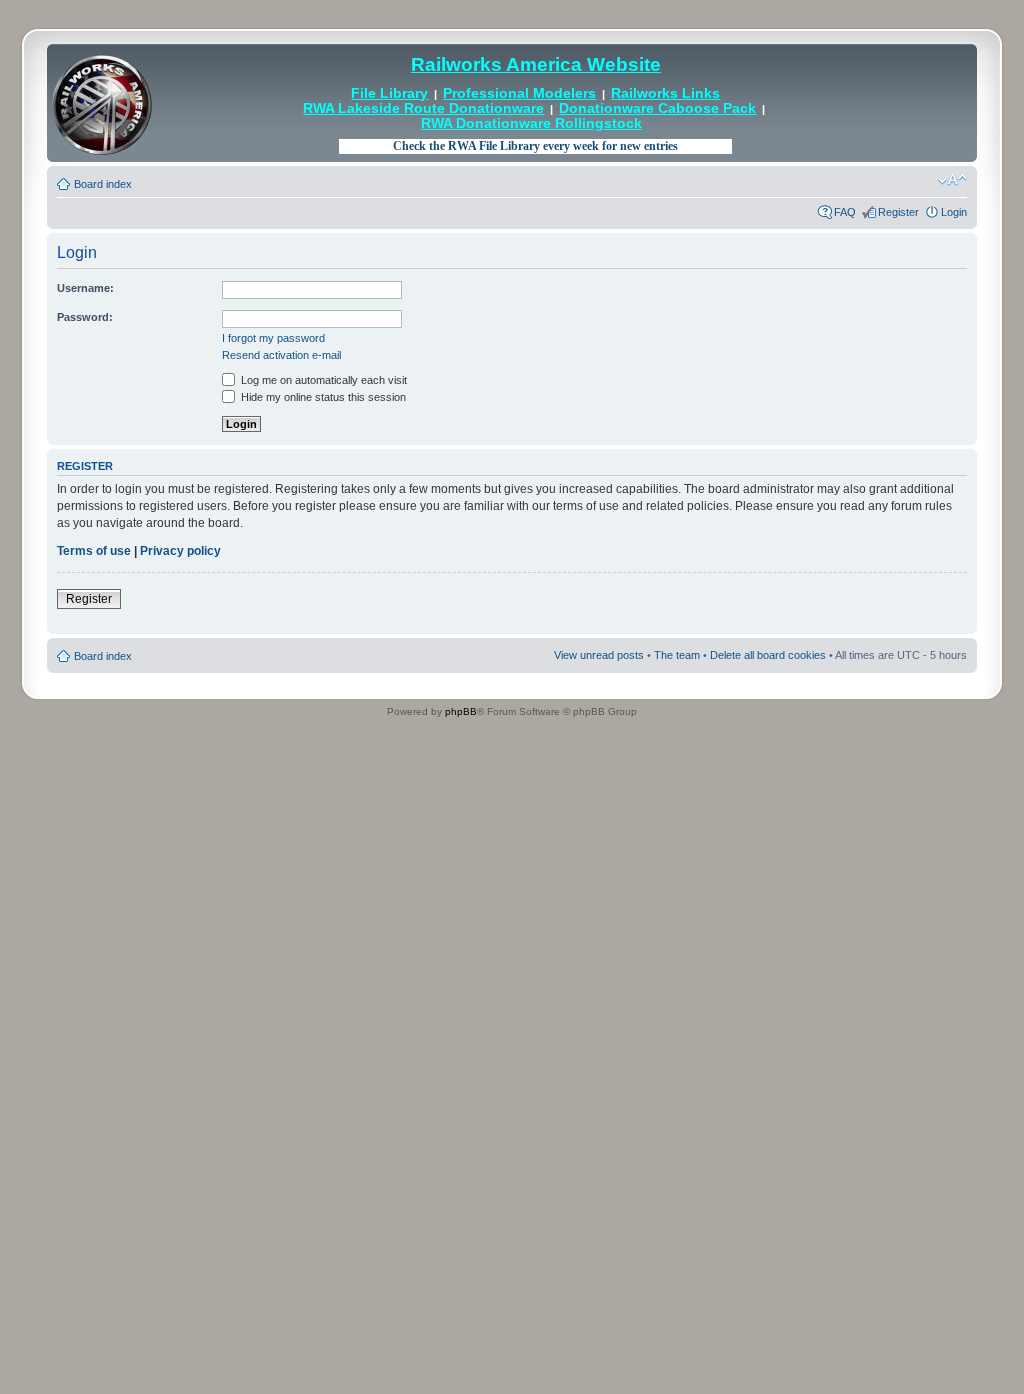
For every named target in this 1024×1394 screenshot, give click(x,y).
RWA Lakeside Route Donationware (423, 108)
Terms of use (94, 551)
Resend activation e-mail (281, 355)
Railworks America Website (536, 64)
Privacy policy (180, 551)
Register (898, 212)
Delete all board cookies (768, 655)
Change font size (952, 180)
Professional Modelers (519, 93)
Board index (103, 184)
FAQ (845, 212)
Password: (85, 317)
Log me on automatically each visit (322, 380)
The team (677, 655)
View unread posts (599, 655)
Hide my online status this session (322, 397)
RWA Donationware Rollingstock (531, 123)
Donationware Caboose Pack (657, 108)
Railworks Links (665, 93)
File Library (389, 93)
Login (954, 212)
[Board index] (102, 103)
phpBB (461, 711)
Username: (85, 288)
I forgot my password (273, 338)
